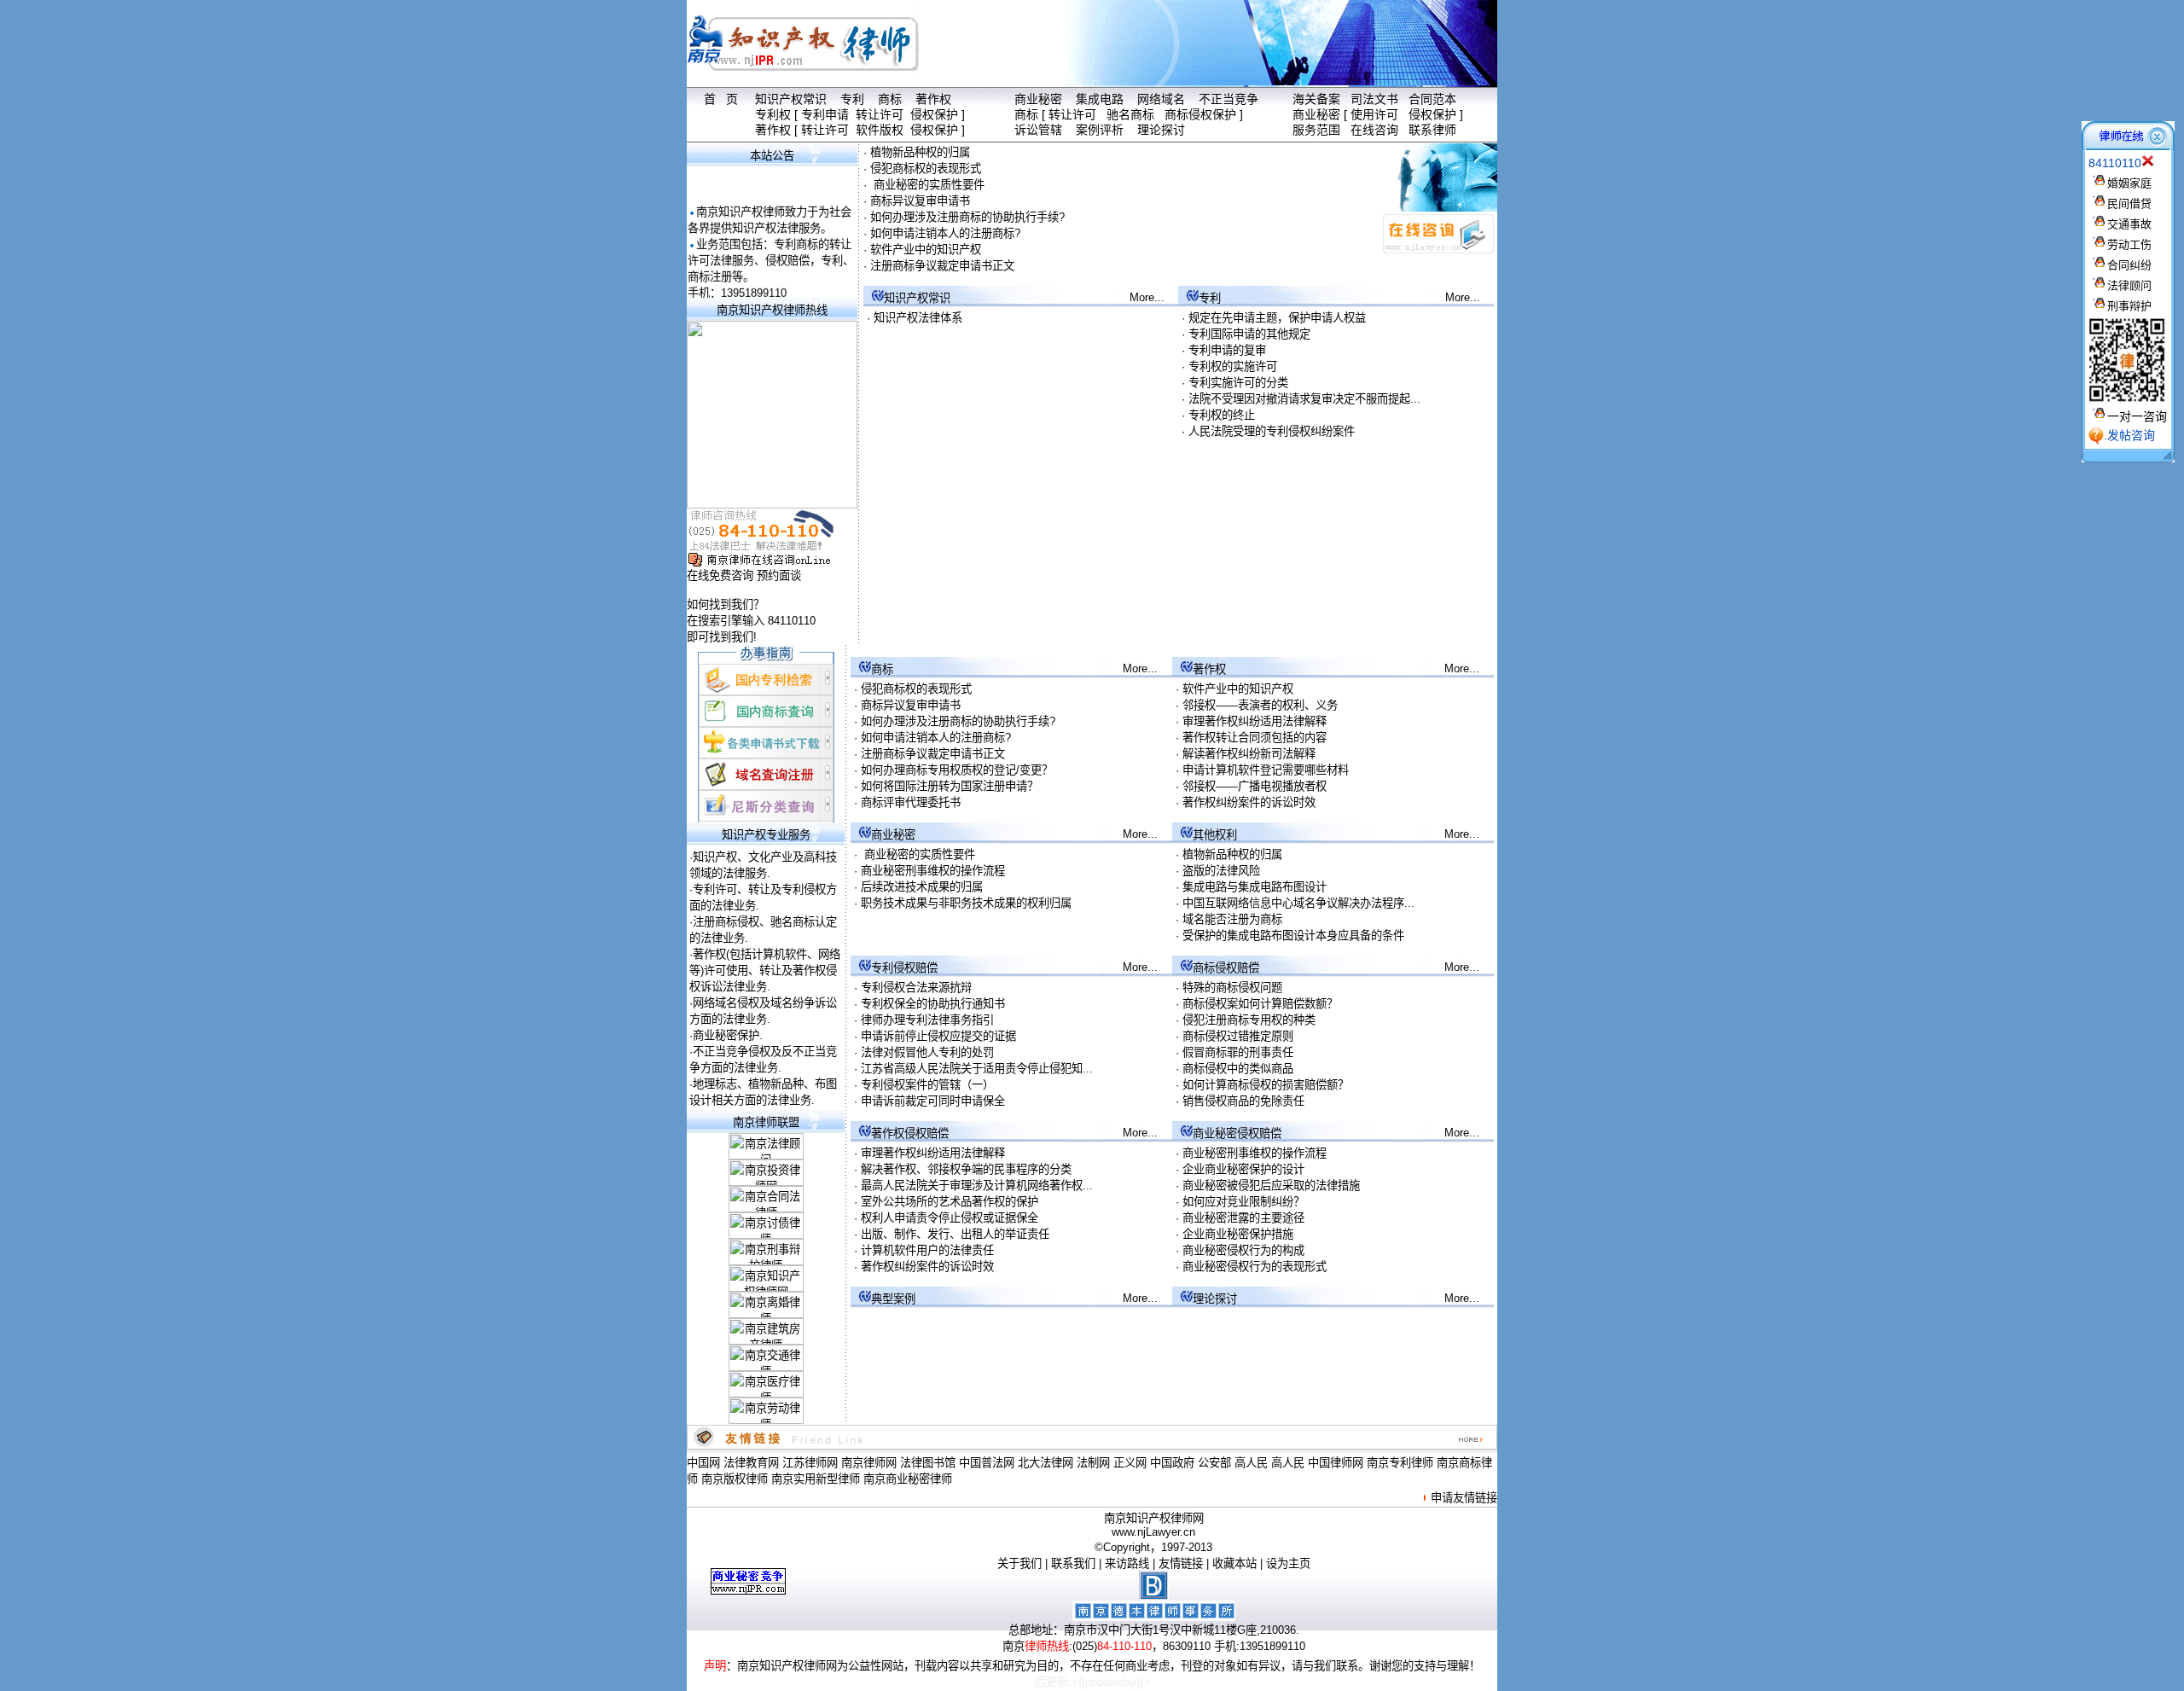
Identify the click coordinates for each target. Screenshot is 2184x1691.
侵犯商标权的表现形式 (926, 169)
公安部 (1214, 1463)
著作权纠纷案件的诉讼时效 (1249, 802)
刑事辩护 (2129, 306)
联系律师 (1432, 130)
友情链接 (1181, 1563)
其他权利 (1215, 835)
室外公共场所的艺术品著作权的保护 (950, 1202)
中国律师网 (1336, 1463)
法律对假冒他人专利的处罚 (927, 1052)
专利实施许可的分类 (1238, 383)
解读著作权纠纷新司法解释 (1249, 754)
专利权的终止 (1222, 415)
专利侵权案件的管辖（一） (927, 1085)
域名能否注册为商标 (1232, 919)
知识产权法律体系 (918, 318)
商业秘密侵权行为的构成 (1243, 1250)
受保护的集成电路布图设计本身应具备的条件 (1293, 936)
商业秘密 (1038, 99)
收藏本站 (1234, 1563)
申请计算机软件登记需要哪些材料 (1266, 770)
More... (1147, 297)
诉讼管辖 (1038, 130)
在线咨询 (1374, 130)
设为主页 (1288, 1563)
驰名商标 (1130, 114)
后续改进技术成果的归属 (922, 887)
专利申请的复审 (1227, 350)
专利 (852, 99)
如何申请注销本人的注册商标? (945, 233)
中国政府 (1172, 1463)
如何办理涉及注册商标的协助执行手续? (967, 217)
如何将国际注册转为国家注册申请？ (950, 786)
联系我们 (1073, 1563)
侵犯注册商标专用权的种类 (1249, 1020)
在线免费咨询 (720, 575)
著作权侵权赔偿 (910, 1133)
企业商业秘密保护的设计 (1243, 1169)
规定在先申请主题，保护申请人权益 (1277, 318)
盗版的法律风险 (1221, 871)
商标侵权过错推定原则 (1238, 1036)
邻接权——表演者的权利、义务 (1260, 705)
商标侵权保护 (1200, 114)
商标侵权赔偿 (1226, 968)
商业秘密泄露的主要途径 (1243, 1218)
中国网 (703, 1463)
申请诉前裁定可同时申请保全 (933, 1101)
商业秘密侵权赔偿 (1237, 1133)
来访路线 (1127, 1563)
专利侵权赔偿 (904, 968)
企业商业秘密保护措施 (1238, 1234)
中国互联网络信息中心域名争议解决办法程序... (1298, 903)
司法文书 (1374, 99)
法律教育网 (751, 1463)
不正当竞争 (1228, 99)
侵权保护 (934, 114)
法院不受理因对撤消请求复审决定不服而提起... (1304, 399)
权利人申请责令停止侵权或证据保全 (950, 1218)
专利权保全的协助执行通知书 (933, 1004)
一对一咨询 (2137, 416)
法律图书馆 (928, 1463)
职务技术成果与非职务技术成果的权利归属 (966, 903)
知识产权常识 (791, 99)
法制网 (1093, 1463)
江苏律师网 (810, 1463)
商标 (890, 99)
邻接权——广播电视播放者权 (1255, 786)
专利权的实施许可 (1233, 366)
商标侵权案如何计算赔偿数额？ (1260, 1004)
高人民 (1251, 1463)
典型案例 (893, 1299)
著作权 (933, 99)
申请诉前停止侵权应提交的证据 (938, 1036)
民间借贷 (2129, 203)
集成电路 (1100, 99)
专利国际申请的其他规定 (1249, 334)
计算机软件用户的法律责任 (927, 1250)
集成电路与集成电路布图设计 (1255, 887)
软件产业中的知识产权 (926, 250)
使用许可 (1374, 114)
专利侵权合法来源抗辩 (916, 988)
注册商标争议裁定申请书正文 (942, 266)
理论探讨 (1161, 130)
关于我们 (1019, 1563)
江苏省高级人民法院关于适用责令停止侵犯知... (977, 1069)
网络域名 (1161, 99)
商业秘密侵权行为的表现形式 (1255, 1267)
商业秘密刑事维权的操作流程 (933, 871)
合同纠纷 (2129, 265)
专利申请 (825, 114)
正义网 (1130, 1463)
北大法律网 (1046, 1463)
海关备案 (1316, 99)
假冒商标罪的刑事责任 (1238, 1052)
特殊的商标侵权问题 (1232, 988)
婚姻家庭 (2129, 183)
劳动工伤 (2129, 244)
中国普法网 (987, 1463)
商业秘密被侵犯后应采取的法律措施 (1271, 1185)
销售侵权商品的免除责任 (1243, 1101)
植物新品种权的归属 (920, 152)
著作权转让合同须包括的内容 (1255, 738)
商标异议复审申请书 (920, 201)
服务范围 (1316, 130)
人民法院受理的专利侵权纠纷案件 (1272, 431)
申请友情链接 (1464, 1498)
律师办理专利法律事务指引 (927, 1020)
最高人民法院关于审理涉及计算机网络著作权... (977, 1185)
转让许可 (880, 114)
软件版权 (880, 130)
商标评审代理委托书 (911, 802)
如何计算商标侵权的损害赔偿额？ (1266, 1085)
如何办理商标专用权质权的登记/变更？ (957, 770)
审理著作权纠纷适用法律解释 (1255, 721)
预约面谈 (779, 575)
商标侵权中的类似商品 (1238, 1069)
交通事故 (2129, 224)
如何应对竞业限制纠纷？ (1243, 1202)
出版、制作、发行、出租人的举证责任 (955, 1234)
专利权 (773, 114)
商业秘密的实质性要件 (927, 185)
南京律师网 (869, 1463)
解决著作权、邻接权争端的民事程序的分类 (966, 1169)
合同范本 (1432, 99)
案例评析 (1100, 130)
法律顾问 (2129, 285)
